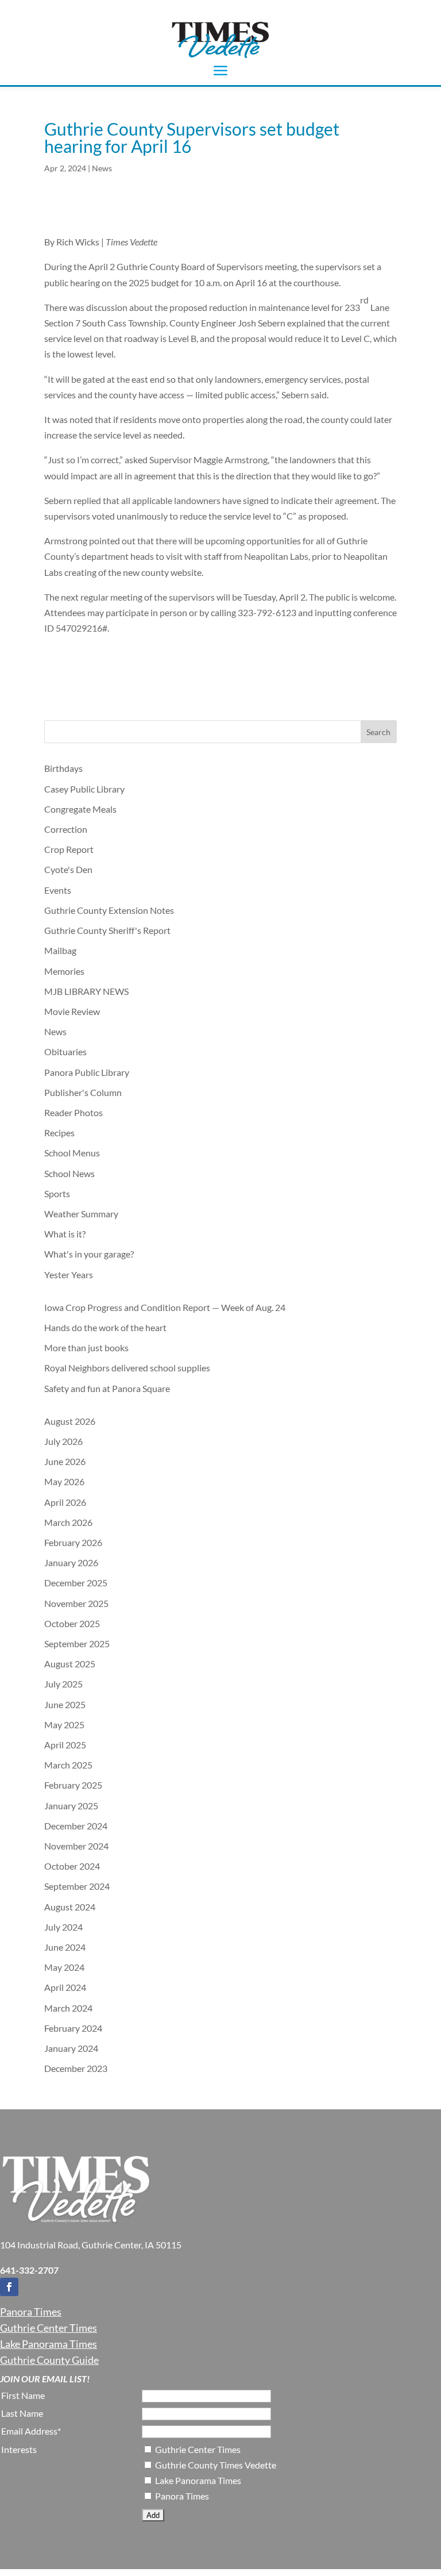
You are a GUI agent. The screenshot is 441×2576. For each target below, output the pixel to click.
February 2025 (73, 1785)
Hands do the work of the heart (105, 1327)
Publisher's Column (83, 1092)
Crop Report (69, 849)
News (102, 168)
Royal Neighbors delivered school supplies (128, 1368)
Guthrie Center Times (49, 2328)
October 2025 (72, 1623)
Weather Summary (81, 1214)
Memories (64, 971)
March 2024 (68, 2008)
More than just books (86, 1347)
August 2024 (70, 1907)
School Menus (72, 1153)
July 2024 (63, 1927)
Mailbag (60, 950)
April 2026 (65, 1502)
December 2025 (76, 1583)
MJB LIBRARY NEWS (86, 991)
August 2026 (70, 1421)
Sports (57, 1193)
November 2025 (76, 1603)
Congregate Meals (80, 809)
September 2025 (77, 1643)
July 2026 (63, 1441)
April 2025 (65, 1745)
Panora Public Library (87, 1072)
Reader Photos (73, 1112)
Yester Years (69, 1274)
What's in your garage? (89, 1254)
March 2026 (68, 1522)
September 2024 (77, 1886)
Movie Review (72, 1011)
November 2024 (76, 1846)
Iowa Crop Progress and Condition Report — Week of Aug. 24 (165, 1307)
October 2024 (72, 1866)
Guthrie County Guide (49, 2360)
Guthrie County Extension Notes (109, 910)
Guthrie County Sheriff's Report (107, 930)
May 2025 (64, 1725)
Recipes (59, 1133)
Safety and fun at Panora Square (107, 1388)
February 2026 (73, 1542)
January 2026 (71, 1562)
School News (69, 1173)
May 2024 (64, 1967)
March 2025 (68, 1765)
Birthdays (63, 768)
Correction (66, 829)
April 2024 (65, 1987)
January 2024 (71, 2048)
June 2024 (65, 1947)
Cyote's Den (68, 869)
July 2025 (63, 1684)
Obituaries (65, 1051)
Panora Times (31, 2312)
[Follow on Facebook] (9, 2287)
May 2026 (64, 1481)
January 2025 (71, 1806)
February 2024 (73, 2028)
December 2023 (76, 2068)
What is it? (65, 1234)
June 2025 (65, 1704)
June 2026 (65, 1461)
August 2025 (70, 1664)
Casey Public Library (84, 789)
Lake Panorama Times (49, 2344)
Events (58, 890)
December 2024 (76, 1826)
